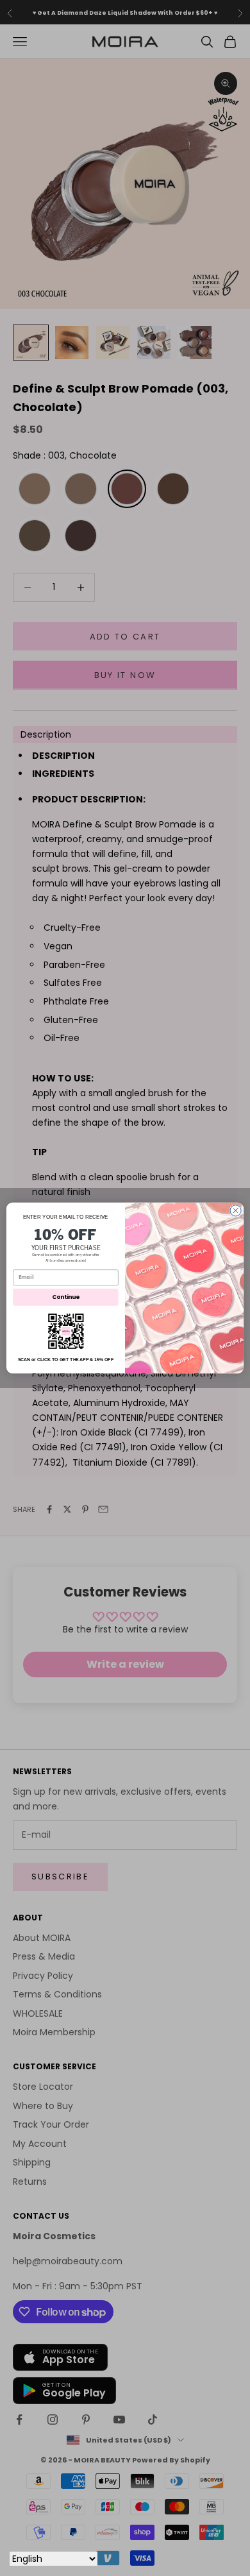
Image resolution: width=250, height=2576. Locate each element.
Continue (66, 1297)
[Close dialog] (236, 1211)
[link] (66, 1331)
